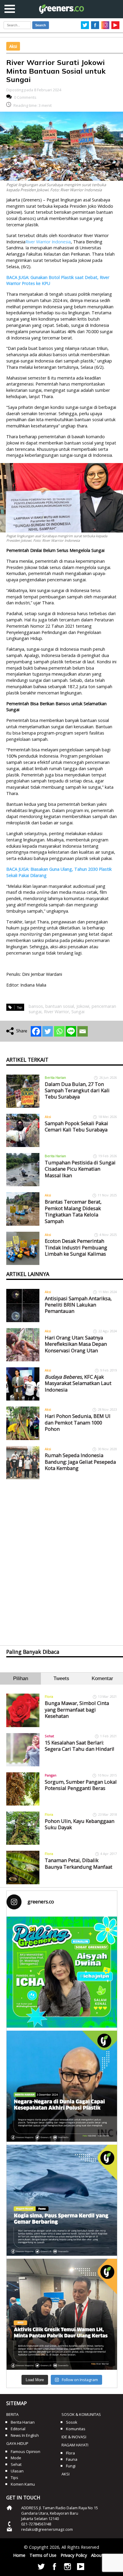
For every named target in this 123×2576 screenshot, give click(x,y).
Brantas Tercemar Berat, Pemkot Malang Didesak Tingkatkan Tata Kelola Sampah (73, 1211)
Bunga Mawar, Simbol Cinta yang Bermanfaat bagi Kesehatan (77, 1709)
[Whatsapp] (59, 1031)
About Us (100, 2555)
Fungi (71, 2466)
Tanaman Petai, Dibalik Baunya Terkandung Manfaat (79, 1863)
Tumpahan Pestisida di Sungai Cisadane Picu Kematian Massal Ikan (80, 1169)
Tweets (61, 1678)
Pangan (51, 1775)
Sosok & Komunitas (81, 2414)
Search (41, 25)
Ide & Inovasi (74, 2437)
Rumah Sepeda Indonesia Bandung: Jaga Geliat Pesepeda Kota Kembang (80, 1462)
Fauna (72, 2459)
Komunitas (76, 2429)
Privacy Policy (74, 2555)
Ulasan (17, 2471)
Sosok (72, 2422)
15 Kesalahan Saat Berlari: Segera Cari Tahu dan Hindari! (79, 1746)
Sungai (78, 1012)
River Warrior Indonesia (48, 242)
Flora (49, 1696)
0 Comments (25, 97)
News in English (25, 2435)
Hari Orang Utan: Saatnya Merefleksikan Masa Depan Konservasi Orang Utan (76, 1344)
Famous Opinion (26, 2451)
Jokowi (83, 1006)
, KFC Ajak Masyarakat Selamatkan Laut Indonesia (78, 1383)
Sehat (49, 1736)
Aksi (13, 46)
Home (19, 2555)
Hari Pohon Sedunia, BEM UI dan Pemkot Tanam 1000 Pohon (78, 1422)
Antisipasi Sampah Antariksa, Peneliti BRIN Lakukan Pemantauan (78, 1305)
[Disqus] (62, 1557)
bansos (36, 1006)
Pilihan (21, 1678)
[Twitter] (48, 1031)
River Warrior (56, 1012)
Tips (14, 2478)
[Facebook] (36, 1031)
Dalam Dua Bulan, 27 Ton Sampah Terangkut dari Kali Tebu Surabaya (77, 1090)
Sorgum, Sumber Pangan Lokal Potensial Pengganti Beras (81, 1785)
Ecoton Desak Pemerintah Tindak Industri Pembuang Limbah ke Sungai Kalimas (76, 1247)
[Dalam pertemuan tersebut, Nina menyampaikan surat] (62, 2314)
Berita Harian (55, 1077)
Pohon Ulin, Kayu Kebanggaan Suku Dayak (80, 1824)
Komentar (102, 1678)
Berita (12, 2414)
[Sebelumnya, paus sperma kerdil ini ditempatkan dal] (62, 2200)
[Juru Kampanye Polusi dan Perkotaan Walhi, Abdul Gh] (62, 2086)
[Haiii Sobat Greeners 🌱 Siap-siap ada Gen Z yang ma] (62, 1972)
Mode (16, 2458)
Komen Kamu (23, 2484)
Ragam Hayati (75, 2445)
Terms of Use (43, 2555)
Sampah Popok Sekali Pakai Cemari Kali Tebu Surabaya (76, 1126)
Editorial (18, 2429)
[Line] (71, 1031)
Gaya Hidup (17, 2443)
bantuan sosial (60, 1006)
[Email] (83, 1031)
